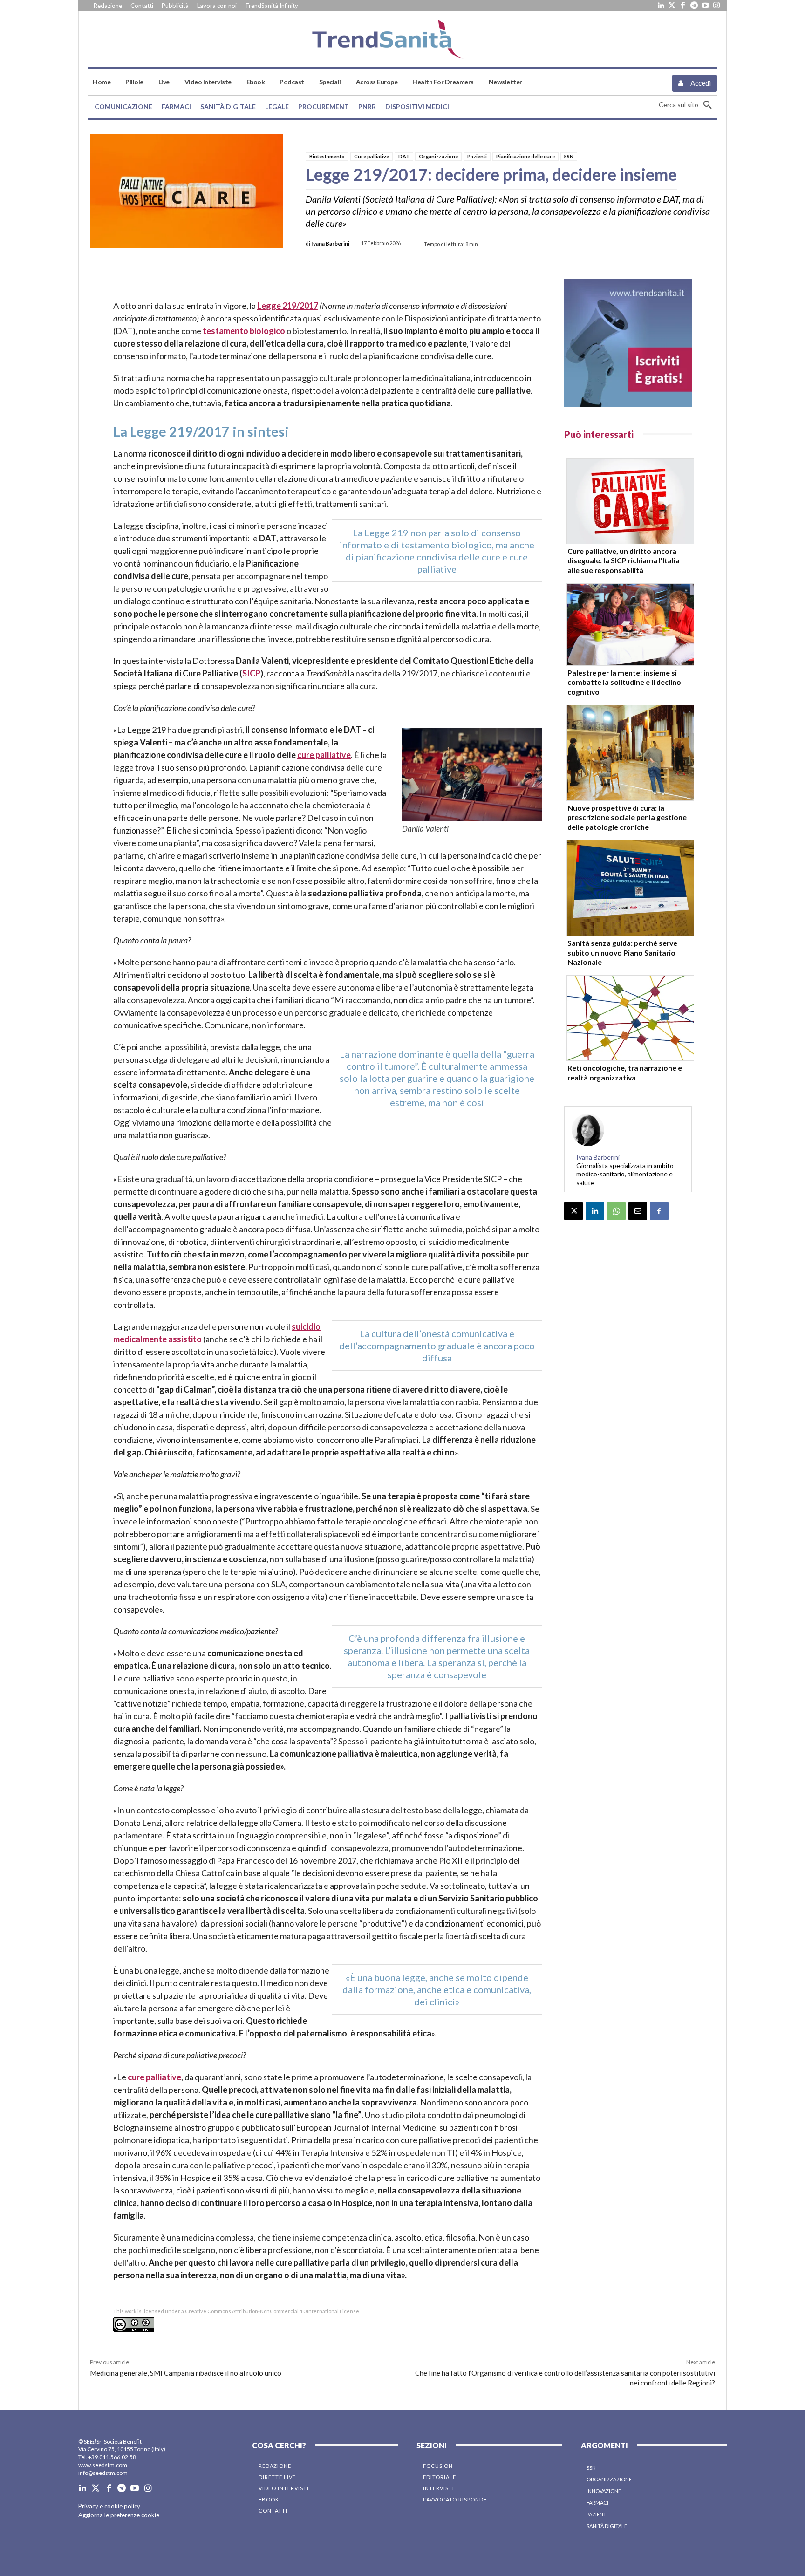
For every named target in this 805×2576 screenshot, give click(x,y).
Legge (269, 306)
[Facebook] (683, 6)
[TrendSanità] (402, 39)
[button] (688, 105)
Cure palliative (372, 156)
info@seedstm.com (103, 2473)
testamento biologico (244, 331)
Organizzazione (438, 156)
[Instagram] (716, 6)
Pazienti (477, 156)
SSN (569, 156)
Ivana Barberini (330, 244)
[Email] (638, 1211)
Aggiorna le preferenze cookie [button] (119, 2515)
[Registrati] (628, 343)
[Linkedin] (661, 6)
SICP (251, 673)
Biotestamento (327, 156)
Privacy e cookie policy (109, 2506)
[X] (573, 1211)
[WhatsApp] (616, 1211)
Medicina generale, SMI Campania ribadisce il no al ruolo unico (186, 2373)
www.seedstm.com (103, 2465)
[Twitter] (672, 6)
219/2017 (300, 306)
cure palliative (324, 755)
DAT (404, 156)
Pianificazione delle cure (525, 156)
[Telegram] (694, 6)
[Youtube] (705, 6)
